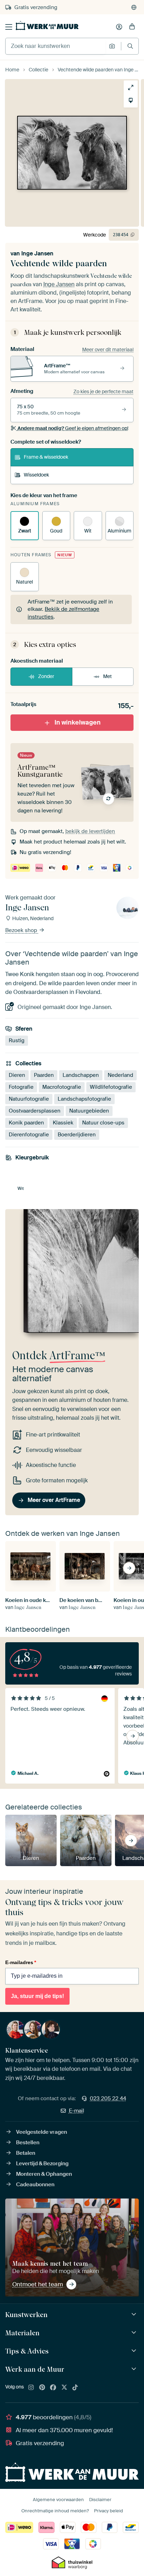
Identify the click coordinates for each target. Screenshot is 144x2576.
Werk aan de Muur (35, 2369)
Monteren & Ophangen (44, 2174)
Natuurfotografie (29, 1099)
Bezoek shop (22, 930)
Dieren (17, 1075)
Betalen (26, 2153)
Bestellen (28, 2143)
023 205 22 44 (108, 2098)
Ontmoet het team (38, 2284)
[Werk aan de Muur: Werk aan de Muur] (135, 2369)
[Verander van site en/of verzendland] (134, 7)
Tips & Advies (27, 2351)
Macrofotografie (62, 1087)
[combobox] (55, 46)
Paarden (44, 1075)
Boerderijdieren (77, 1135)
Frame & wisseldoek (46, 457)
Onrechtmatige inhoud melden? (55, 2511)
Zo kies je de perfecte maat (103, 391)
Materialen (22, 2333)
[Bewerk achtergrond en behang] (131, 100)
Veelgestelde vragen (42, 2132)
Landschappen (81, 1075)
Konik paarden (26, 1123)
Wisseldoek (36, 475)
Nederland (120, 1075)
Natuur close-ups (103, 1123)
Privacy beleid (109, 2511)
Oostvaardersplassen (35, 1111)
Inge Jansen (37, 253)
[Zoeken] (130, 46)
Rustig (17, 1040)
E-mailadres (21, 1962)
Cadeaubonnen (35, 2185)
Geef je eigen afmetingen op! (73, 428)
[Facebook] (53, 2388)
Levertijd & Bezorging (42, 2164)
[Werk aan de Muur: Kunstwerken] (135, 2314)
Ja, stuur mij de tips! (37, 1996)
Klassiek (63, 1123)
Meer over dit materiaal (108, 350)
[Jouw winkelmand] (132, 27)
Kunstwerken (26, 2315)
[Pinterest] (42, 2388)
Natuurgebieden (89, 1111)
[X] (64, 2388)
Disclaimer (100, 2500)
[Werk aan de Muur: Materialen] (135, 2333)
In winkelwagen (78, 722)
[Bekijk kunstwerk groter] (131, 87)
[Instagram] (31, 2388)
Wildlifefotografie (111, 1087)
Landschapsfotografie (84, 1099)
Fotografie (21, 1087)
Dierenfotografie (29, 1135)
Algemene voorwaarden (58, 2500)
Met (107, 676)
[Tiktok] (75, 2388)
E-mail (77, 2111)
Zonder (46, 676)
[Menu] (9, 27)
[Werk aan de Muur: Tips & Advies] (135, 2351)
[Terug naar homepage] (47, 26)
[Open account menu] (119, 27)
